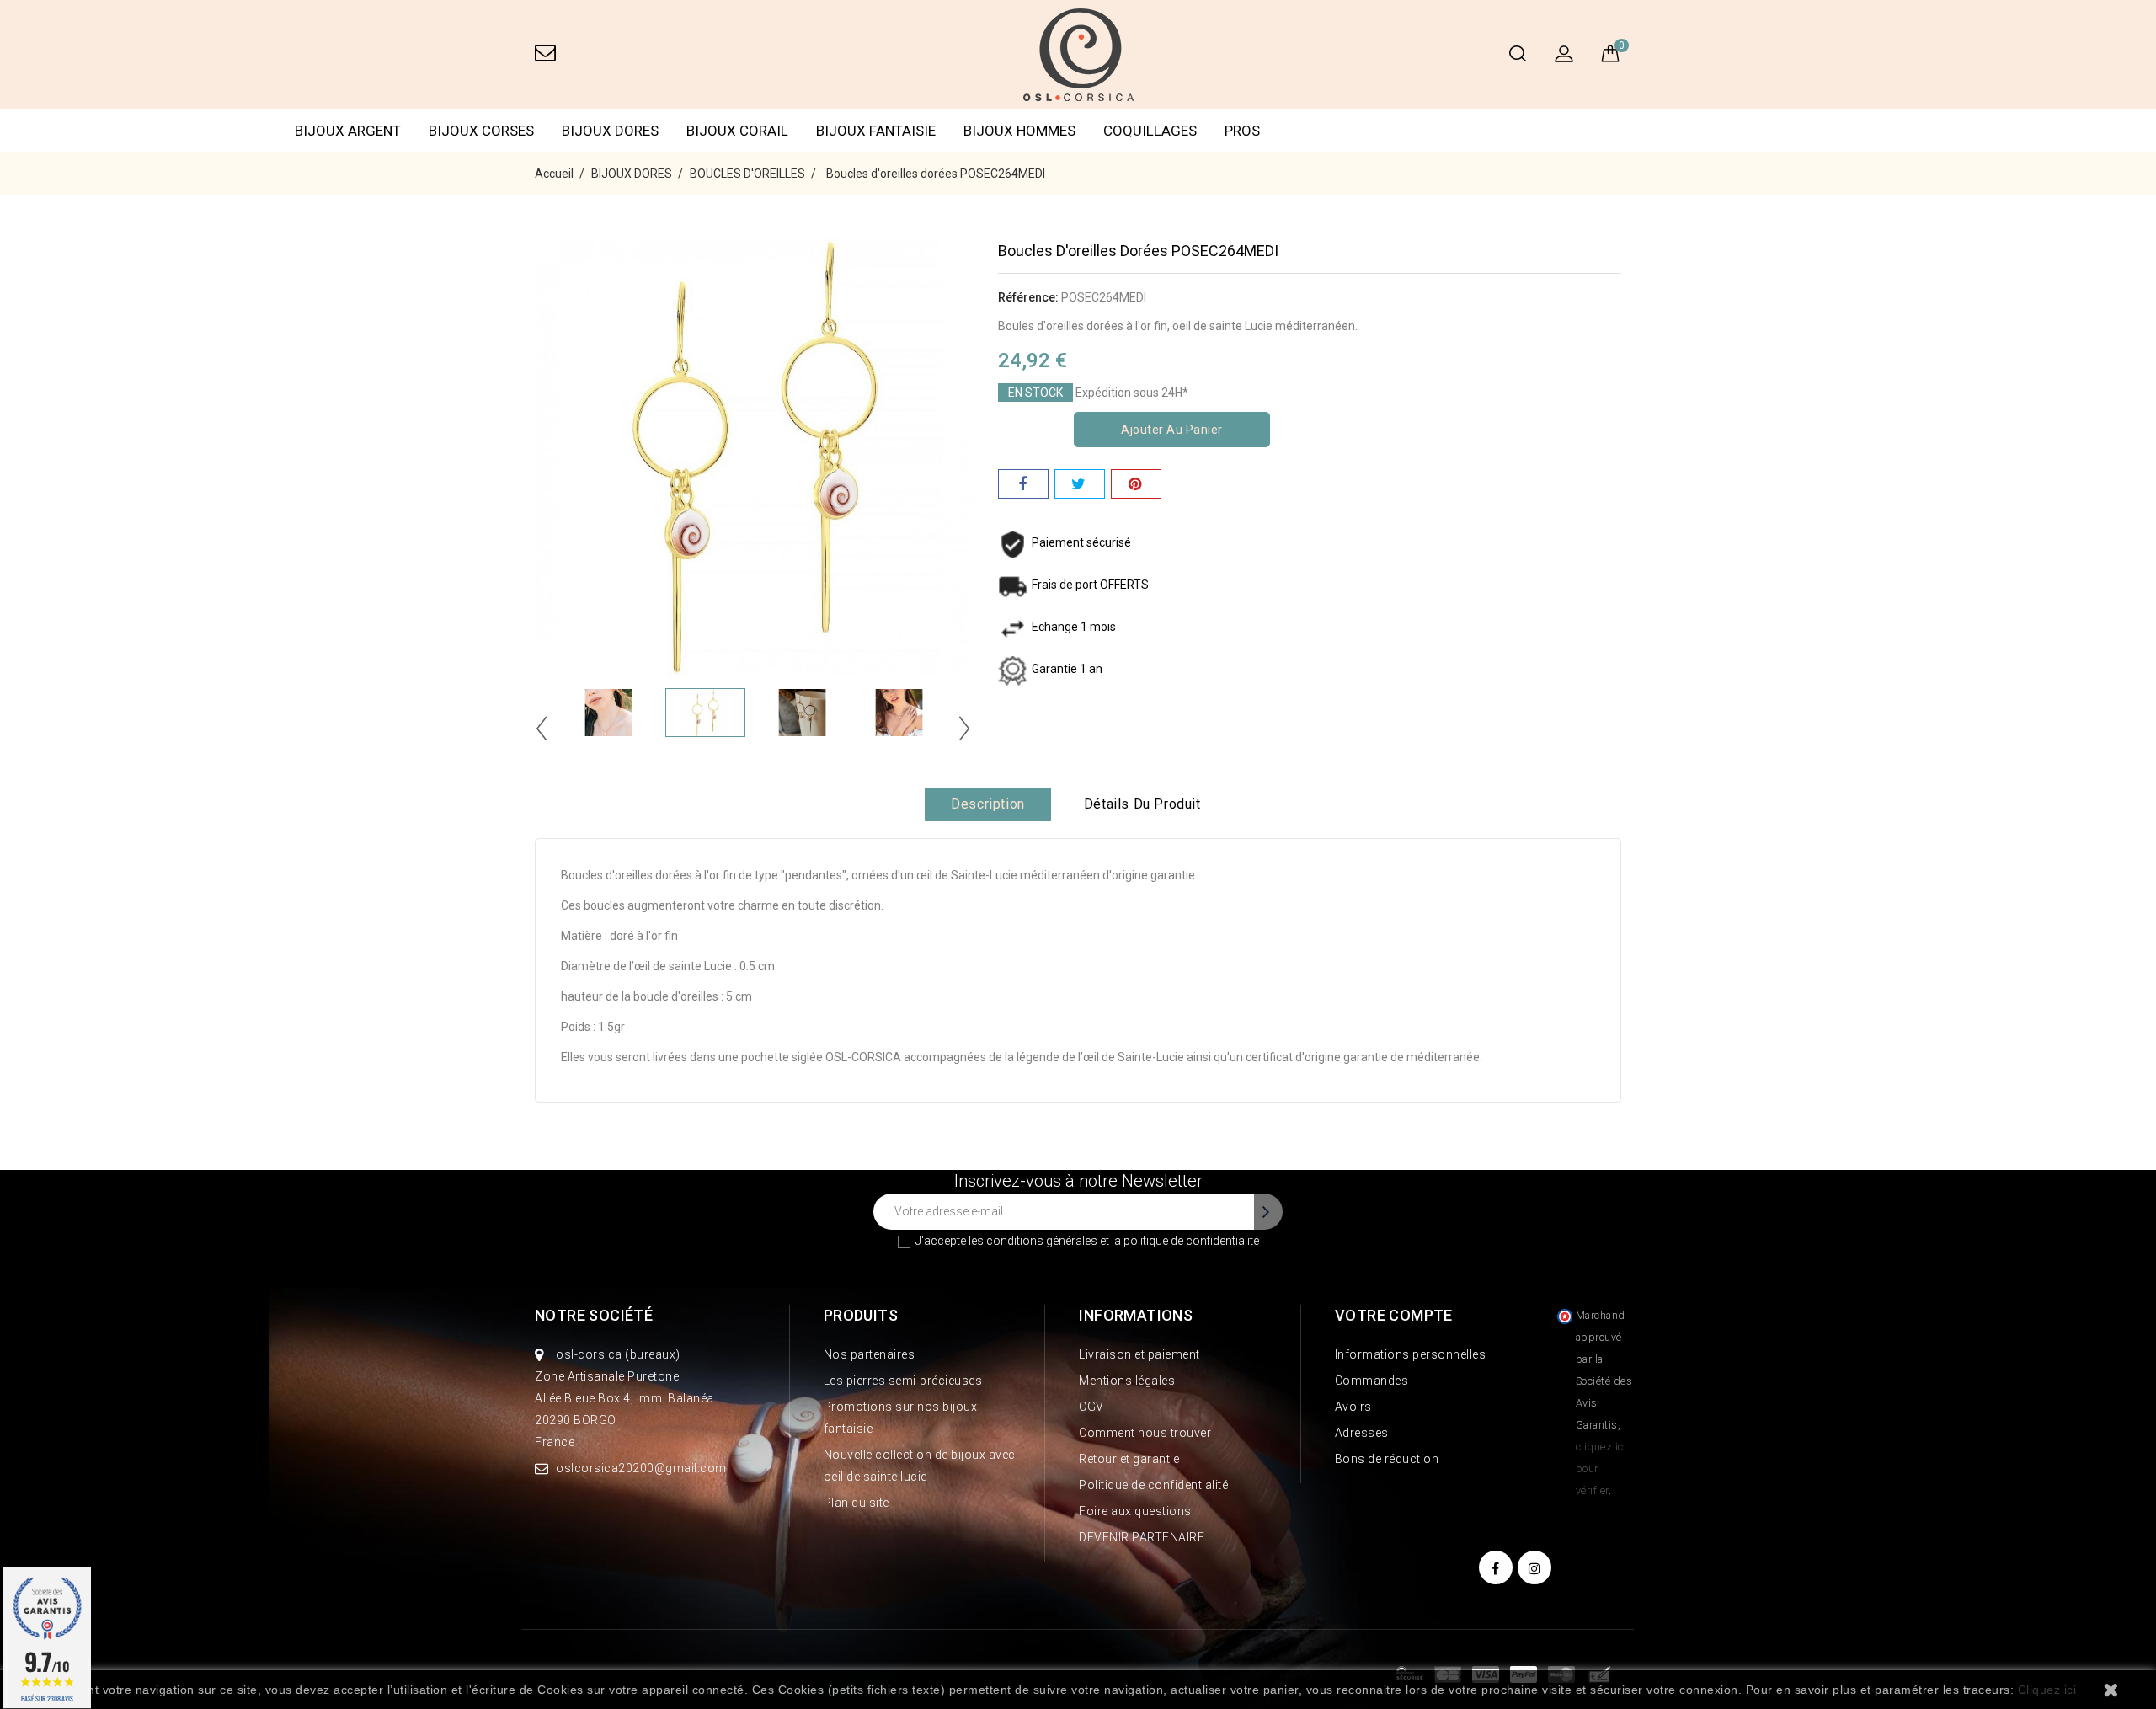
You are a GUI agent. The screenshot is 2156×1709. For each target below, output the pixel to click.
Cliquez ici (2047, 1690)
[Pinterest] (1136, 484)
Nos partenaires (870, 1354)
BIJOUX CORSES (481, 131)
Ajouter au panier (1172, 430)
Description (988, 804)
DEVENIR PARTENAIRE (1142, 1537)
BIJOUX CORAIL (737, 131)
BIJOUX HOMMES (1019, 131)
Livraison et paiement (1139, 1354)
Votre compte (1394, 1315)
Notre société (594, 1315)
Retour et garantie (1129, 1459)
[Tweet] (1080, 484)
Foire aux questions (1135, 1511)
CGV (1091, 1407)
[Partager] (1023, 484)
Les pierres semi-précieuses (903, 1381)
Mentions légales (1127, 1381)
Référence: (1028, 297)
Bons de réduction (1387, 1459)
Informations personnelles (1411, 1354)
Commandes (1372, 1381)
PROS (1242, 131)
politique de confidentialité (1191, 1241)
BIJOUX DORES (610, 131)
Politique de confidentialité (1153, 1485)
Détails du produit (1142, 804)
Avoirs (1353, 1407)
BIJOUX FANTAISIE (876, 131)
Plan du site (857, 1503)
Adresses (1362, 1433)
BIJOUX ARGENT (348, 131)
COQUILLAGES (1150, 131)
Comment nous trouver (1145, 1433)
